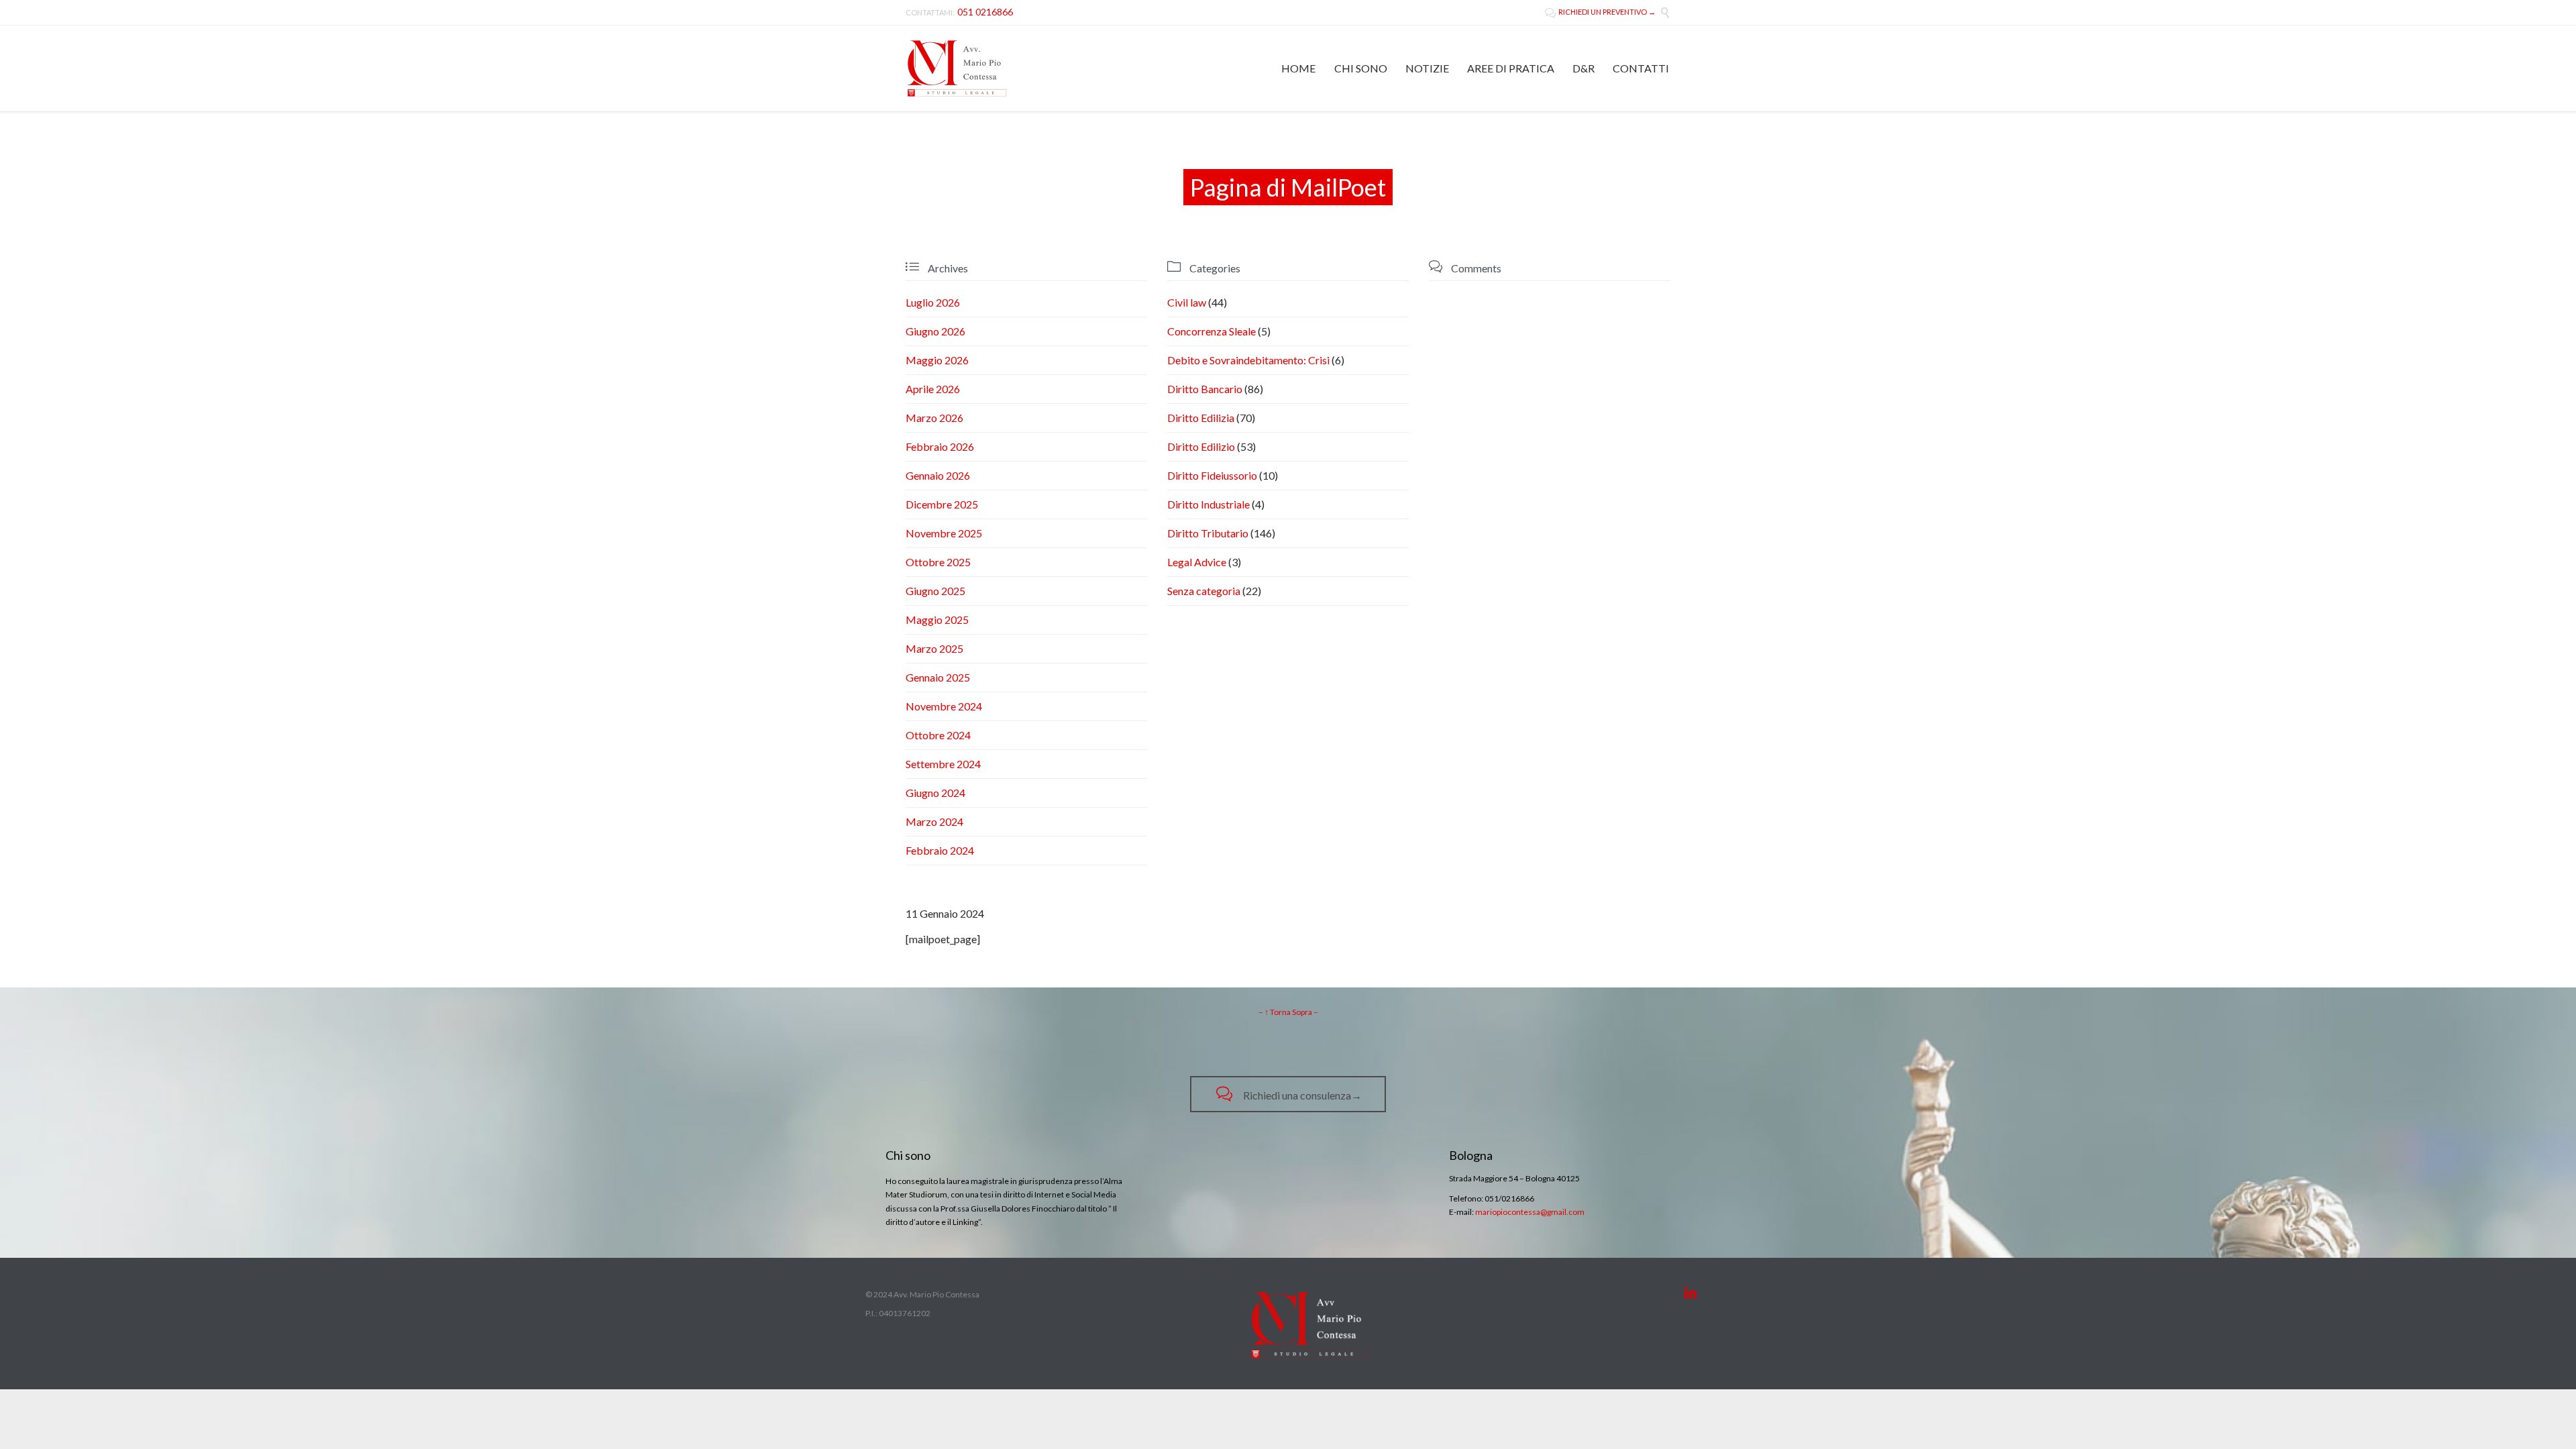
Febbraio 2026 (940, 446)
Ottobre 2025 (938, 562)
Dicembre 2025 (942, 504)
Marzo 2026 (934, 418)
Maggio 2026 (937, 360)
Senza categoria (1204, 591)
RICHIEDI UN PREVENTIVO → (1600, 12)
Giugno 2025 (935, 591)
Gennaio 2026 (938, 475)
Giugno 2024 (935, 793)
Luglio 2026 (933, 302)
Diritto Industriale (1209, 504)
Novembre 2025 (944, 533)
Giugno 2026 (935, 331)
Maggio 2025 (937, 620)
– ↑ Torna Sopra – (1288, 1012)
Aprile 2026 (933, 389)
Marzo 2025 (934, 648)
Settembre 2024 (943, 764)
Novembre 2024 (944, 706)
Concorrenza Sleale (1212, 331)
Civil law (1187, 302)
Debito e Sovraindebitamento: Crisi (1248, 360)
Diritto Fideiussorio (1212, 475)
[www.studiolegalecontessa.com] (957, 68)
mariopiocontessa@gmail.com (1530, 1212)
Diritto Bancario (1205, 389)
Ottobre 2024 (938, 735)
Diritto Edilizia (1201, 418)
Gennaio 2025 (938, 677)
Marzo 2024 (934, 821)
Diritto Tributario (1208, 533)
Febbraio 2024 (940, 850)
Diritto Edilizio (1201, 446)
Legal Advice (1197, 562)
